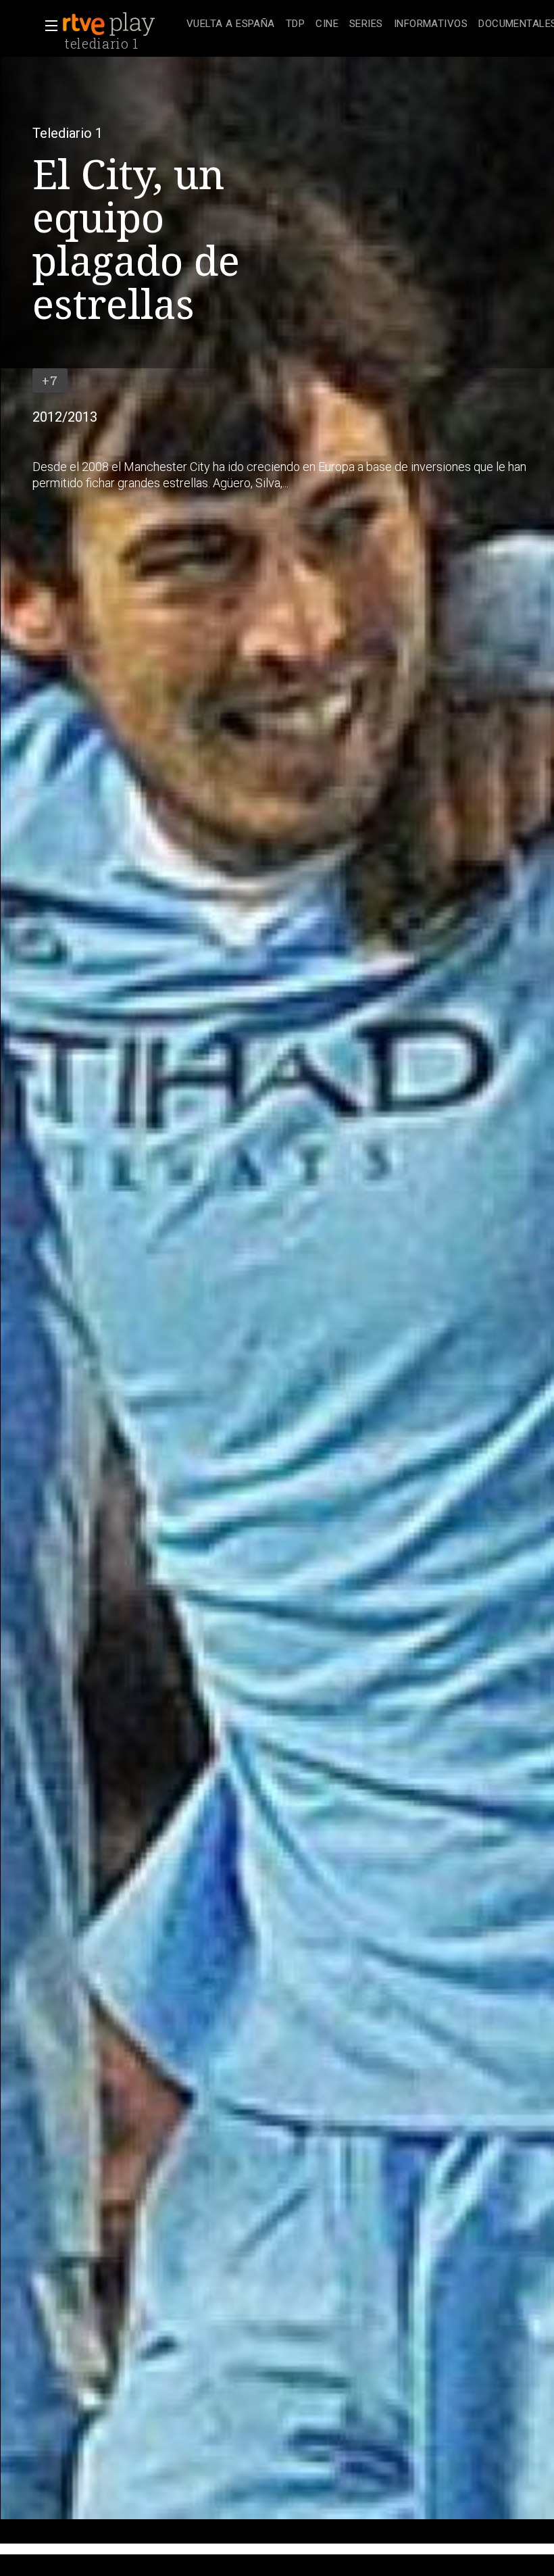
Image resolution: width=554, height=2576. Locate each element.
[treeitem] (231, 25)
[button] (47, 26)
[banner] (122, 24)
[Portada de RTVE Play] (110, 24)
